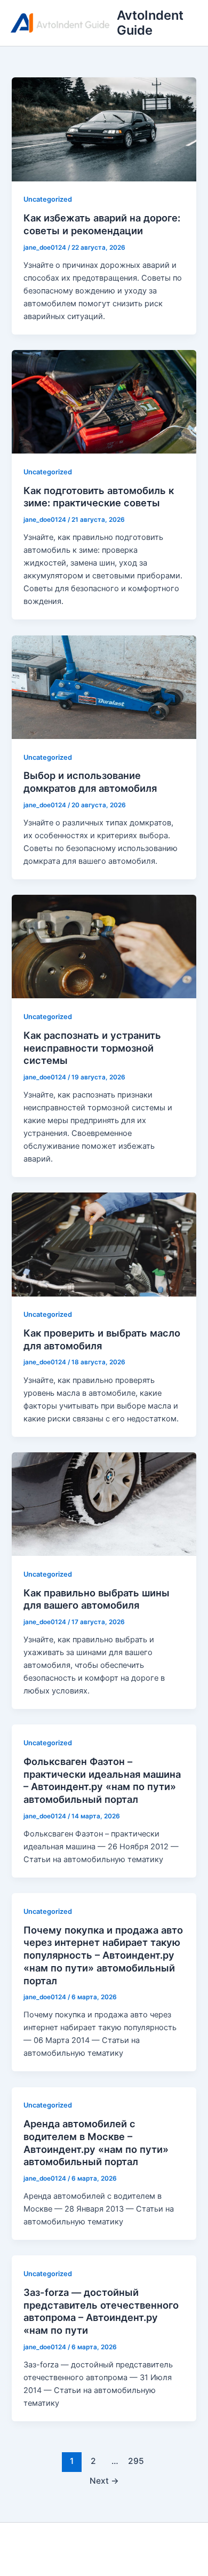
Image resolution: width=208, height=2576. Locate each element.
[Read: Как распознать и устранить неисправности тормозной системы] (104, 946)
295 (136, 2461)
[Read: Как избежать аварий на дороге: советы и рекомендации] (104, 129)
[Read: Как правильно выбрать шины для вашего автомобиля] (104, 1504)
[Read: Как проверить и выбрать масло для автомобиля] (104, 1244)
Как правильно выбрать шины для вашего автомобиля (97, 1599)
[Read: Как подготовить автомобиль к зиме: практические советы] (104, 401)
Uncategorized (48, 199)
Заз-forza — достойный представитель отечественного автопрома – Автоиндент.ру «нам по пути (101, 2311)
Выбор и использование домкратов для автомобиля (90, 782)
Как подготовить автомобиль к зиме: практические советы (99, 497)
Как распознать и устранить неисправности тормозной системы (92, 1048)
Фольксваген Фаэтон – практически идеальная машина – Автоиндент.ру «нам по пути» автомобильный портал (102, 1780)
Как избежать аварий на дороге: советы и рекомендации (102, 224)
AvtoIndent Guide (150, 23)
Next (104, 2481)
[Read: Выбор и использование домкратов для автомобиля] (104, 687)
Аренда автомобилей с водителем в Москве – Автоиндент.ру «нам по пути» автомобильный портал (96, 2142)
